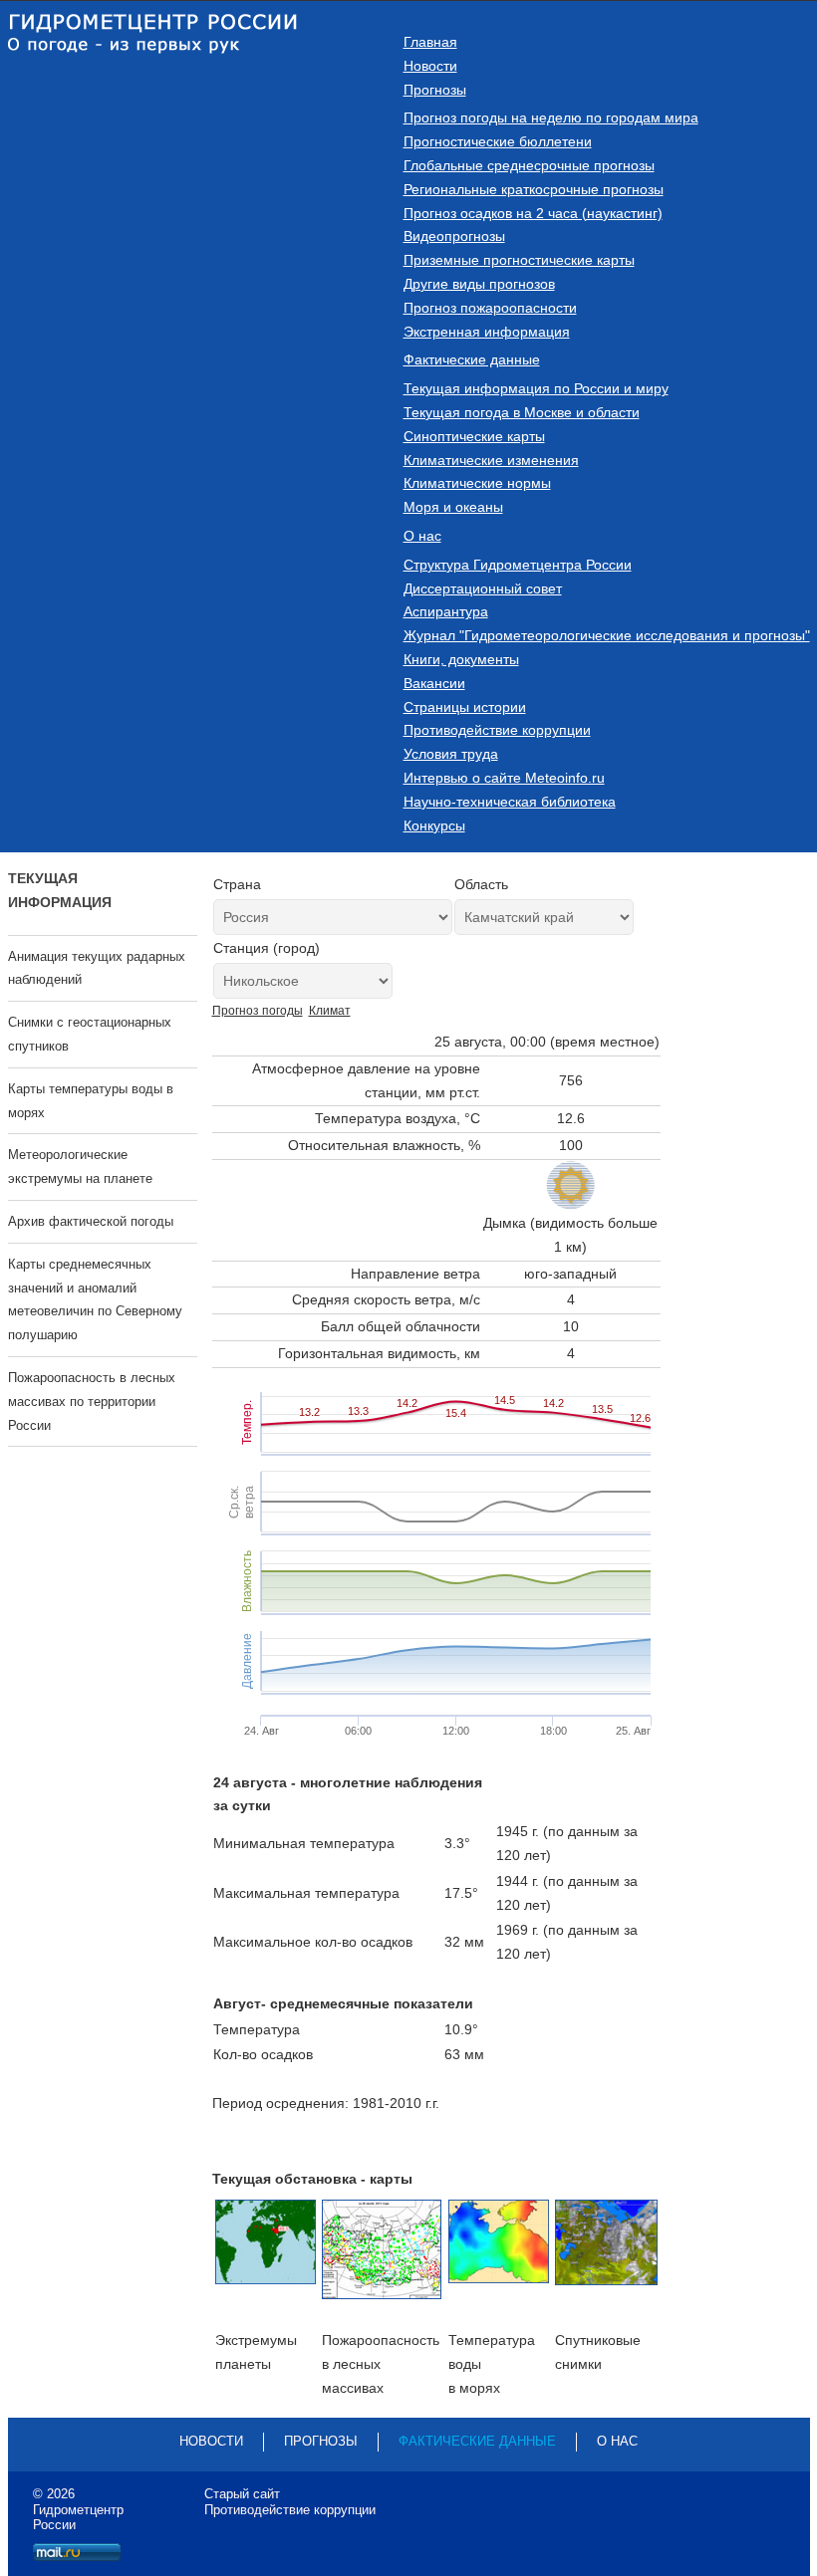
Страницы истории (465, 707)
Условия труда (451, 754)
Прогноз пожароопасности (490, 308)
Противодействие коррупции (497, 730)
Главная (430, 42)
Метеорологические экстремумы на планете (80, 1167)
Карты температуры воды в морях (91, 1101)
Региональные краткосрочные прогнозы (534, 189)
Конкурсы (434, 825)
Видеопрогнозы (454, 236)
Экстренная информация (487, 332)
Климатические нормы (477, 483)
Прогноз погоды (258, 1011)
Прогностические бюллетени (498, 141)
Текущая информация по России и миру (536, 388)
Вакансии (434, 683)
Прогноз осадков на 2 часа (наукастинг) (533, 213)
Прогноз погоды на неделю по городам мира (551, 117)
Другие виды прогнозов (479, 284)
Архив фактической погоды (91, 1221)
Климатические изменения (491, 460)
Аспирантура (446, 611)
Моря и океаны (453, 507)
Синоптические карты (474, 436)
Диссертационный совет (483, 588)
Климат (330, 1011)
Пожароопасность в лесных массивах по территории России (92, 1402)
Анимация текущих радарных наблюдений (97, 968)
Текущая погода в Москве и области (522, 412)
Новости (430, 66)
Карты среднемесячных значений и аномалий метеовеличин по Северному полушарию (95, 1299)
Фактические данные (472, 359)
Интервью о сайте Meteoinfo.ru (504, 778)
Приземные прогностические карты (519, 260)
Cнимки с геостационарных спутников (90, 1034)
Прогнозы (435, 90)
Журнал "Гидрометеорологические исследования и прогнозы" (607, 635)
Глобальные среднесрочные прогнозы (529, 165)
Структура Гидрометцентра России (518, 565)
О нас (422, 536)
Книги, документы (461, 659)
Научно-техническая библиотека (510, 802)
